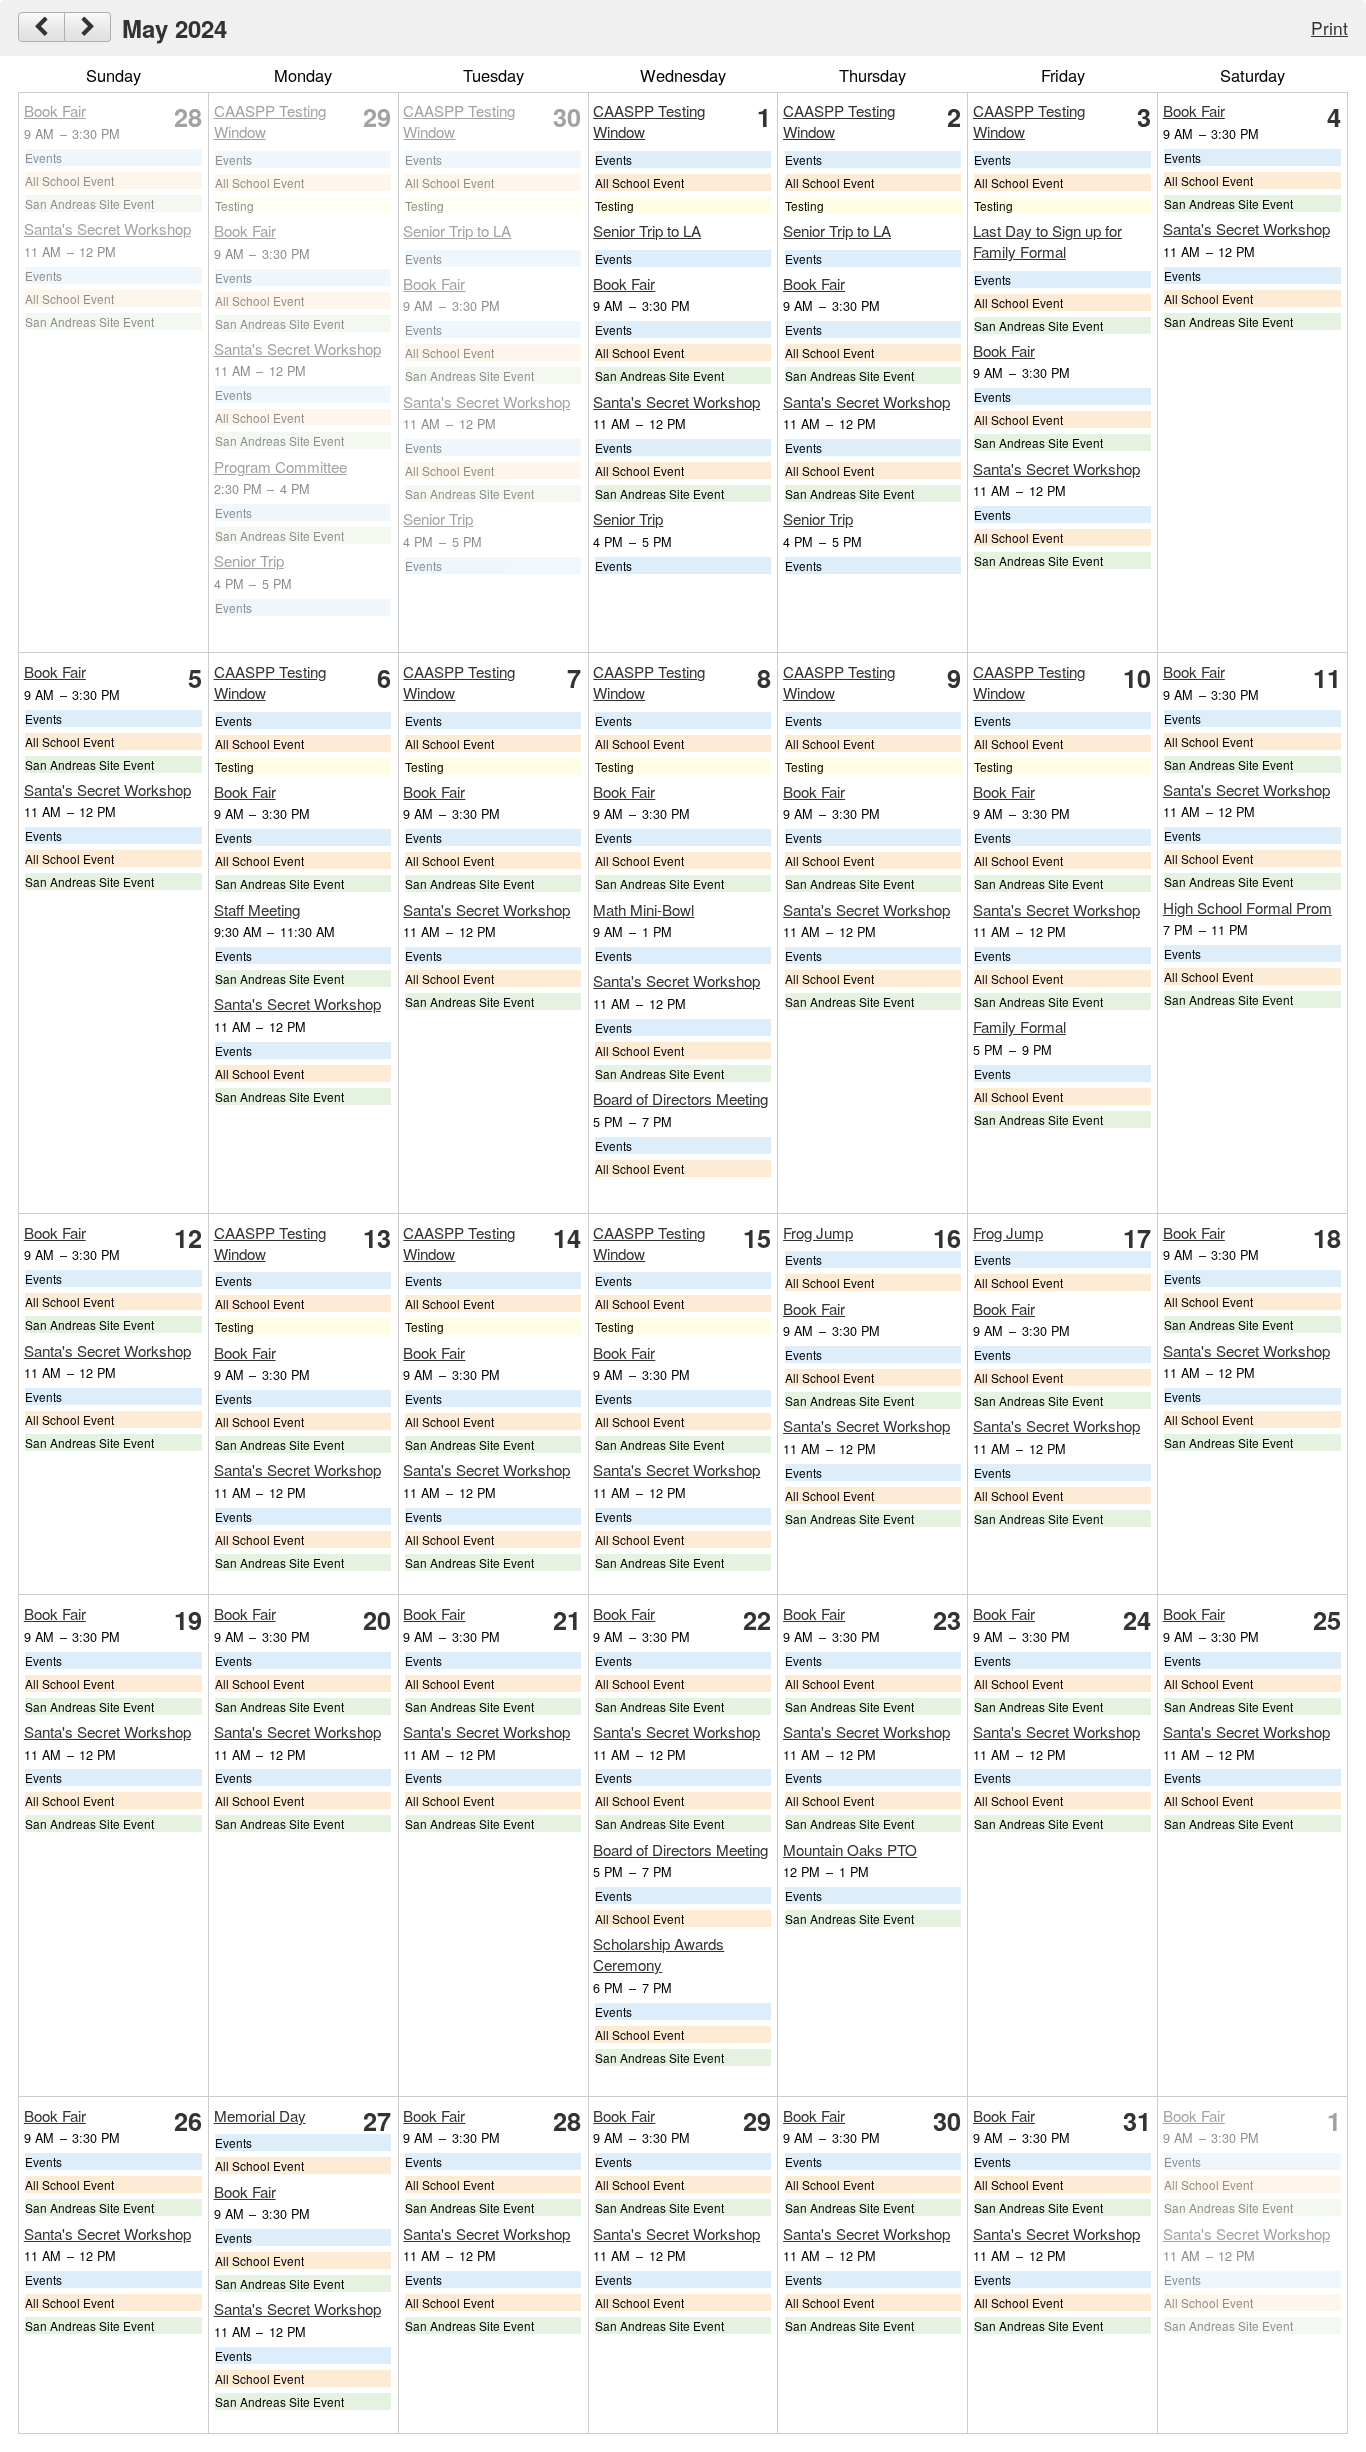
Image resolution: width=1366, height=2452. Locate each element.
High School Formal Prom (1247, 907)
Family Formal (1019, 1026)
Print (1329, 27)
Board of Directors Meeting (680, 1098)
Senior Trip (249, 560)
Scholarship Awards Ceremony (658, 1954)
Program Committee (280, 466)
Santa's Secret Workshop (107, 228)
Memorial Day (260, 2115)
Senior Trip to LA (457, 230)
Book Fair (55, 110)
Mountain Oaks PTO (850, 1849)
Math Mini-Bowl (643, 909)
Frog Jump (818, 1232)
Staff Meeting (257, 909)
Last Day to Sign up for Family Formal (1047, 241)
